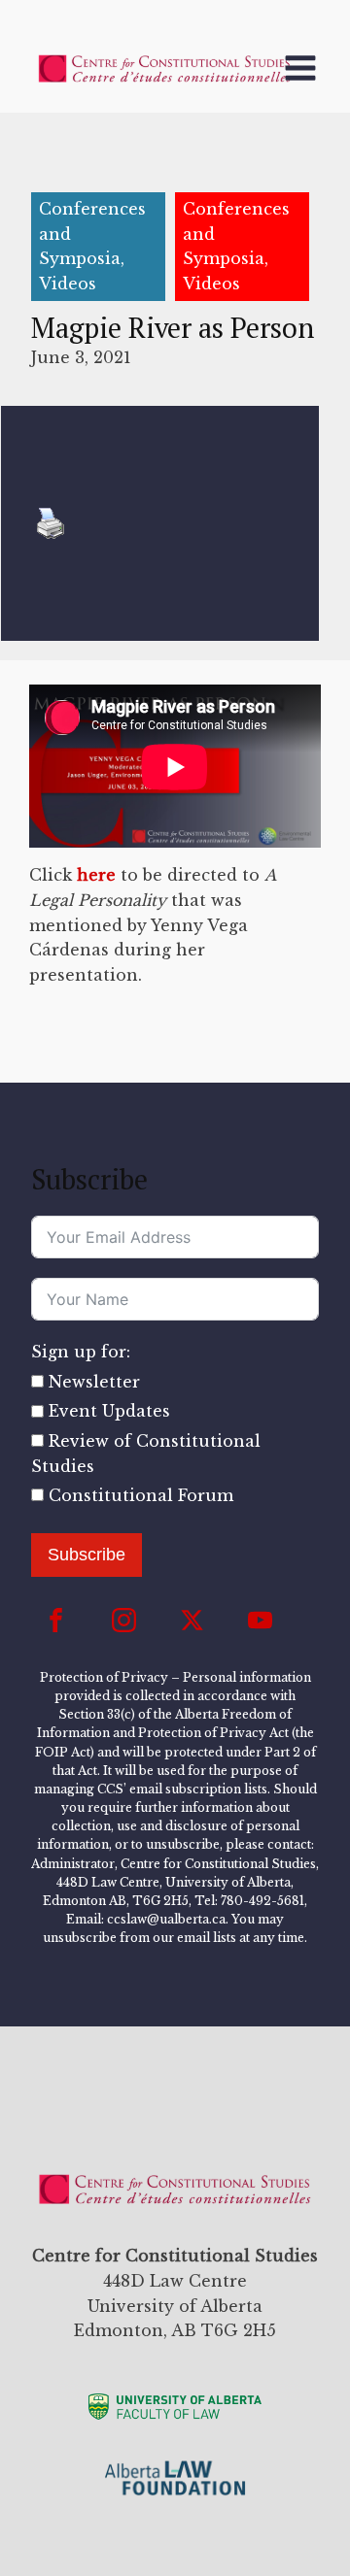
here (96, 875)
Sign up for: (81, 1352)
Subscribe (87, 1555)
